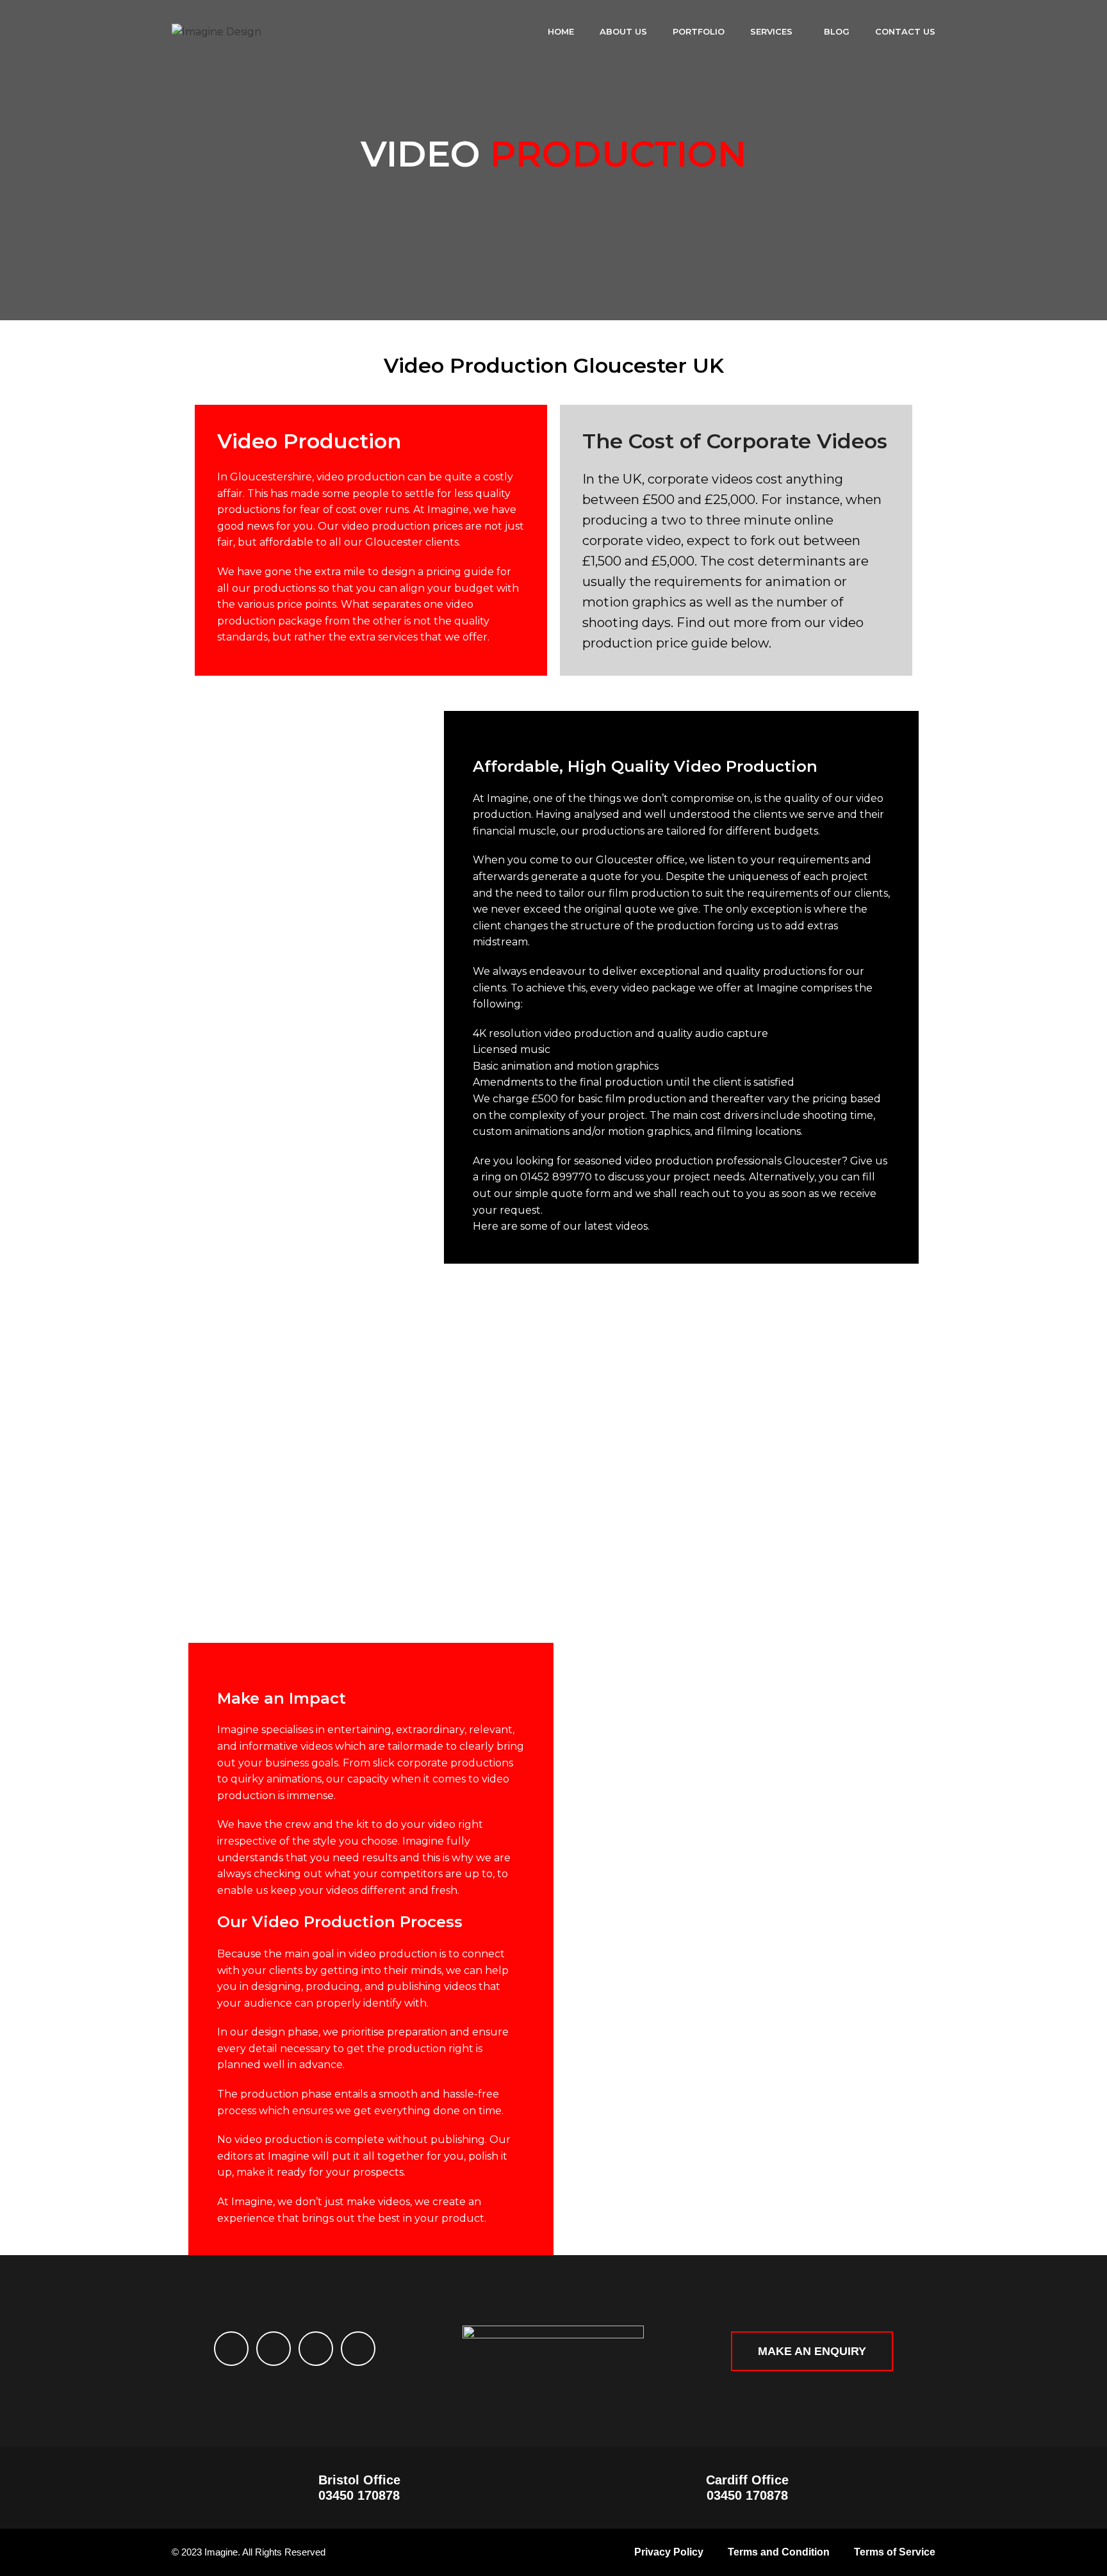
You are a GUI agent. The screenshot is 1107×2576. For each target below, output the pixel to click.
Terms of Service (895, 2552)
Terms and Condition (779, 2552)
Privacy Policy (669, 2552)
